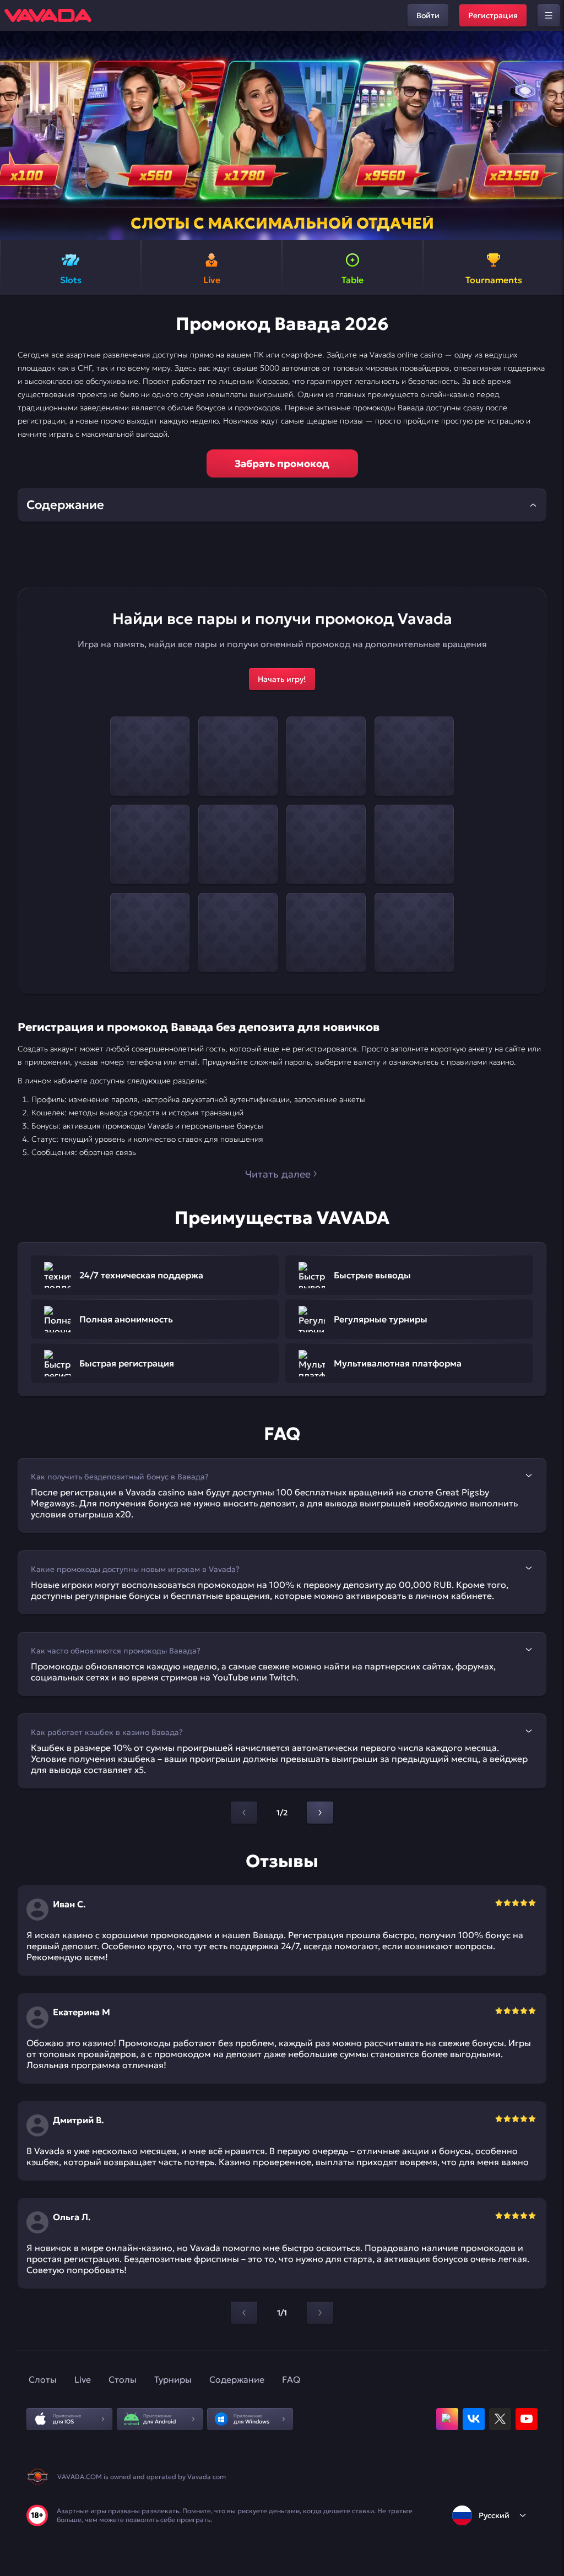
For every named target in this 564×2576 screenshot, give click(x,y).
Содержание (237, 2379)
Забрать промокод (282, 463)
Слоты (43, 2379)
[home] (48, 15)
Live (83, 2379)
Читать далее (278, 1174)
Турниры (173, 2379)
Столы (123, 2379)
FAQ (291, 2379)
